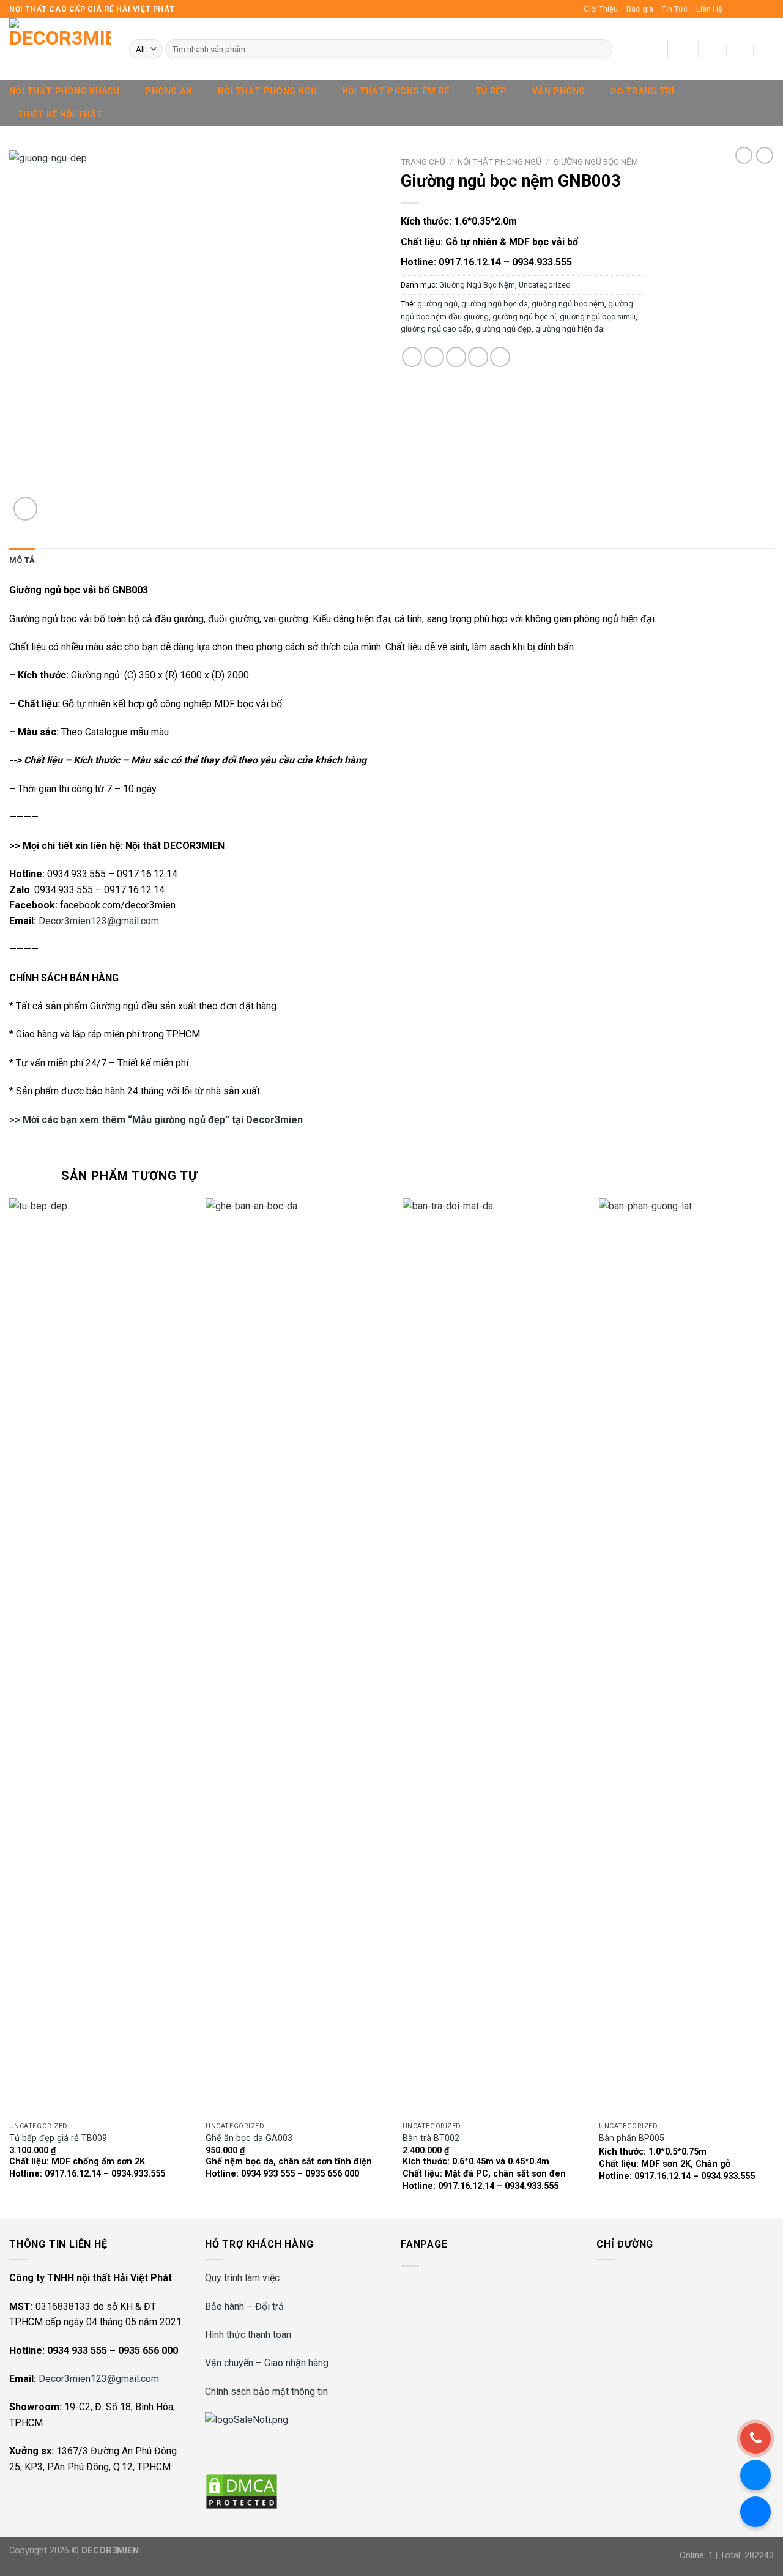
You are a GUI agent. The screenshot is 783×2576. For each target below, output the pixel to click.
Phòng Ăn (169, 91)
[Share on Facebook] (412, 357)
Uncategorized (545, 285)
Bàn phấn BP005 (632, 2138)
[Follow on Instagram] (744, 9)
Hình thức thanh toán (248, 2335)
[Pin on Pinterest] (478, 357)
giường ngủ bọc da (495, 304)
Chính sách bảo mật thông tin (266, 2392)
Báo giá (640, 9)
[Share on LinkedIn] (500, 357)
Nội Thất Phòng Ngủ (267, 91)
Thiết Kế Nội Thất (60, 115)
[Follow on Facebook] (733, 9)
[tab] (22, 560)
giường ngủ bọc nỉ (524, 317)
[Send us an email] (768, 9)
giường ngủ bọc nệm (568, 304)
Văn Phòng (559, 91)
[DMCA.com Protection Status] (242, 2491)
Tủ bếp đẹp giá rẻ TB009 (58, 2138)
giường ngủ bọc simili (598, 317)
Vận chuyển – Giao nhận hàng (267, 2363)
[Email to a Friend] (456, 357)
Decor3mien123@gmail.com (99, 921)
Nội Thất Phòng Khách (65, 91)
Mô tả (22, 560)
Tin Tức (675, 9)
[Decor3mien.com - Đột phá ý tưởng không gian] (60, 49)
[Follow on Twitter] (756, 9)
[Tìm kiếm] (601, 50)
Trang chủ (423, 161)
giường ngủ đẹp (503, 329)
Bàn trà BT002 (431, 2138)
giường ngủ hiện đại (570, 329)
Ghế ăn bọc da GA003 (249, 2138)
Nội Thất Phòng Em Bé (396, 91)
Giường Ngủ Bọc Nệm (596, 161)
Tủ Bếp (491, 91)
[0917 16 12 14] (767, 49)
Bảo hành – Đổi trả (244, 2307)
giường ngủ (437, 304)
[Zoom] (25, 509)
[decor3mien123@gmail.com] (714, 49)
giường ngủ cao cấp (436, 329)
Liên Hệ (709, 9)
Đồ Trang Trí (642, 91)
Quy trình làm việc (242, 2278)
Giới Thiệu (601, 9)
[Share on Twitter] (434, 357)
